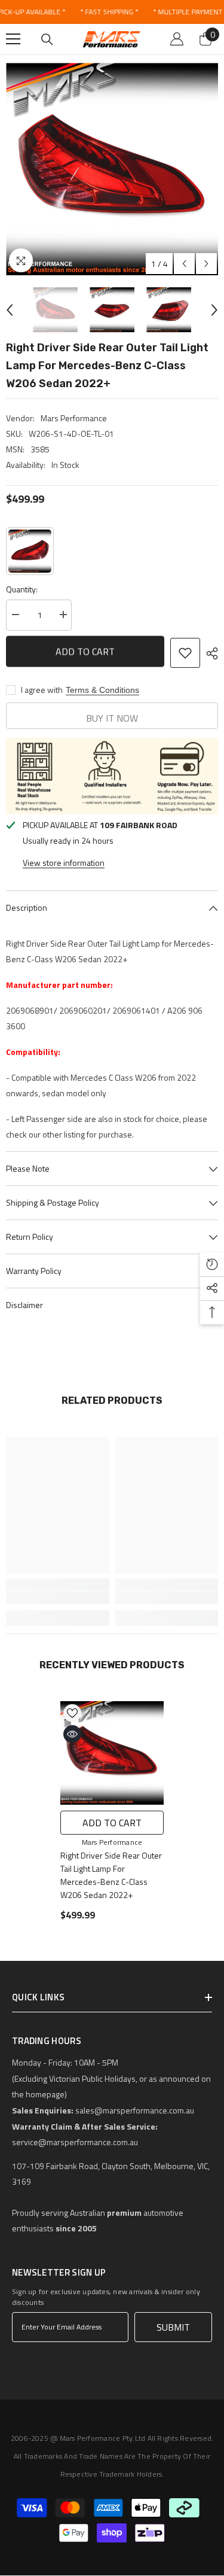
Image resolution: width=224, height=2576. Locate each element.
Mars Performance (74, 418)
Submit (173, 2327)
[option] (112, 169)
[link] (58, 1598)
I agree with (42, 690)
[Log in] (177, 39)
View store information (64, 863)
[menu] (13, 39)
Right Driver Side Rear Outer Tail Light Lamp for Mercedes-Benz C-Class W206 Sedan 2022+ (111, 1875)
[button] (184, 264)
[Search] (47, 39)
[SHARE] (209, 653)
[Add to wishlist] (185, 653)
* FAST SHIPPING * (109, 12)
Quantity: (22, 589)
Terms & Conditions (102, 690)
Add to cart (85, 653)
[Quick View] (72, 1734)
